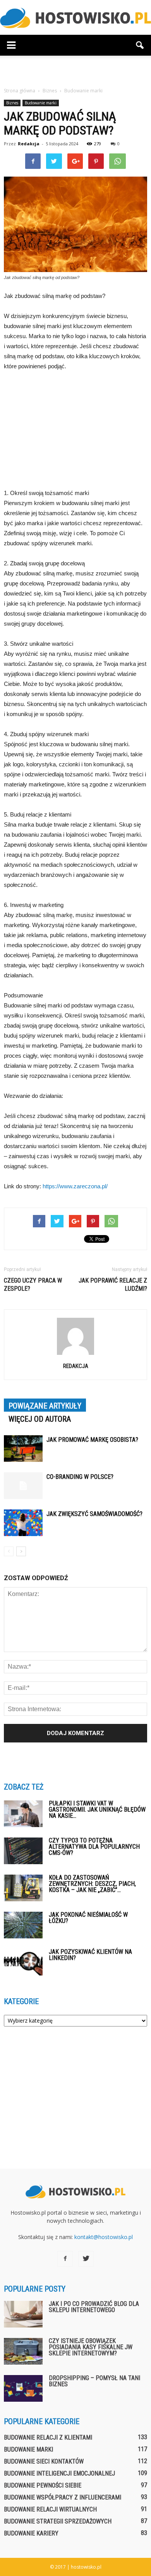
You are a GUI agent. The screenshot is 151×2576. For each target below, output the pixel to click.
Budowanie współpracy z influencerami (63, 2497)
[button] (140, 45)
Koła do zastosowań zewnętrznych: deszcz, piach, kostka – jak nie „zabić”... (92, 1884)
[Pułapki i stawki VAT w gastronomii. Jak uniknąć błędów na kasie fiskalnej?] (23, 1814)
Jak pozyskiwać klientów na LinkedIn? (90, 1955)
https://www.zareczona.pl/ (75, 1186)
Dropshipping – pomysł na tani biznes (94, 2381)
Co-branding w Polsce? (80, 1477)
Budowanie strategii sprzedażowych (58, 2521)
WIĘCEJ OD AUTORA (40, 1419)
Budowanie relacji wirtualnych (50, 2509)
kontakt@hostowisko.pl (104, 2237)
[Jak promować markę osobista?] (23, 1449)
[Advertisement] (75, 69)
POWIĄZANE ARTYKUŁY (45, 1406)
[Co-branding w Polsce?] (23, 1486)
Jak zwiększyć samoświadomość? (94, 1514)
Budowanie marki (41, 103)
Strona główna (20, 91)
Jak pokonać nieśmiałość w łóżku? (88, 1918)
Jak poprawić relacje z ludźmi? (113, 1285)
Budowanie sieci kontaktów (44, 2461)
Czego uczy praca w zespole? (33, 1285)
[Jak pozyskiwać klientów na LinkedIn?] (23, 1962)
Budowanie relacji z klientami (48, 2437)
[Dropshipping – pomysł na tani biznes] (23, 2388)
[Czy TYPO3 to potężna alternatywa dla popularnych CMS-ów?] (23, 1851)
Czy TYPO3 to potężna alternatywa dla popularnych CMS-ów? (94, 1847)
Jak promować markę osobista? (92, 1440)
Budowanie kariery (31, 2533)
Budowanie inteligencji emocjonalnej (59, 2473)
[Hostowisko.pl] (75, 18)
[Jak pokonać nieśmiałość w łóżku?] (23, 1925)
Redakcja (29, 144)
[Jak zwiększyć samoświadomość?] (23, 1523)
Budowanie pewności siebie (43, 2485)
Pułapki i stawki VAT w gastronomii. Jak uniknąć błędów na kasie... (97, 1809)
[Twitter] (86, 2259)
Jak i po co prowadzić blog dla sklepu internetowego (94, 2307)
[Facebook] (65, 2259)
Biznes (12, 103)
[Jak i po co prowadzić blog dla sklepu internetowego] (23, 2314)
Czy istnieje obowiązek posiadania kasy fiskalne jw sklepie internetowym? (91, 2347)
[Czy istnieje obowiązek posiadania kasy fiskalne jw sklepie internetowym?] (23, 2351)
